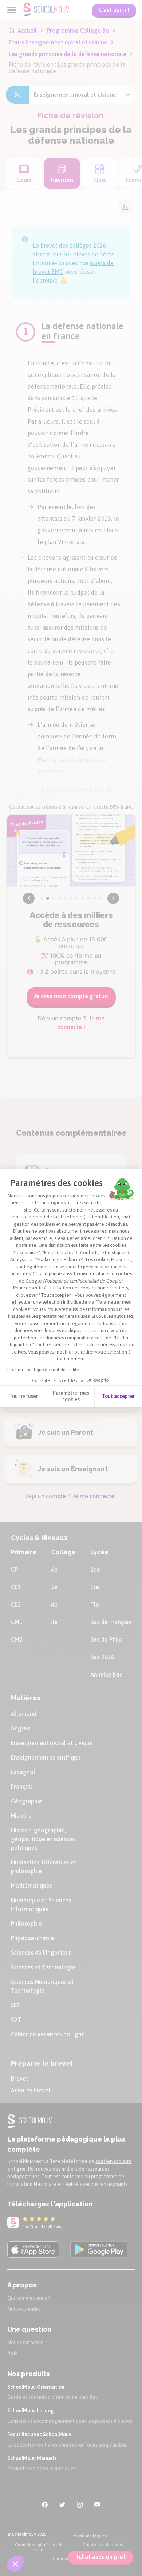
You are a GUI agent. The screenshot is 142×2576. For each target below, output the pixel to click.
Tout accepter (118, 1396)
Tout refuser (23, 1396)
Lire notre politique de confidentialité (43, 1370)
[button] (15, 2564)
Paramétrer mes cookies (71, 1396)
